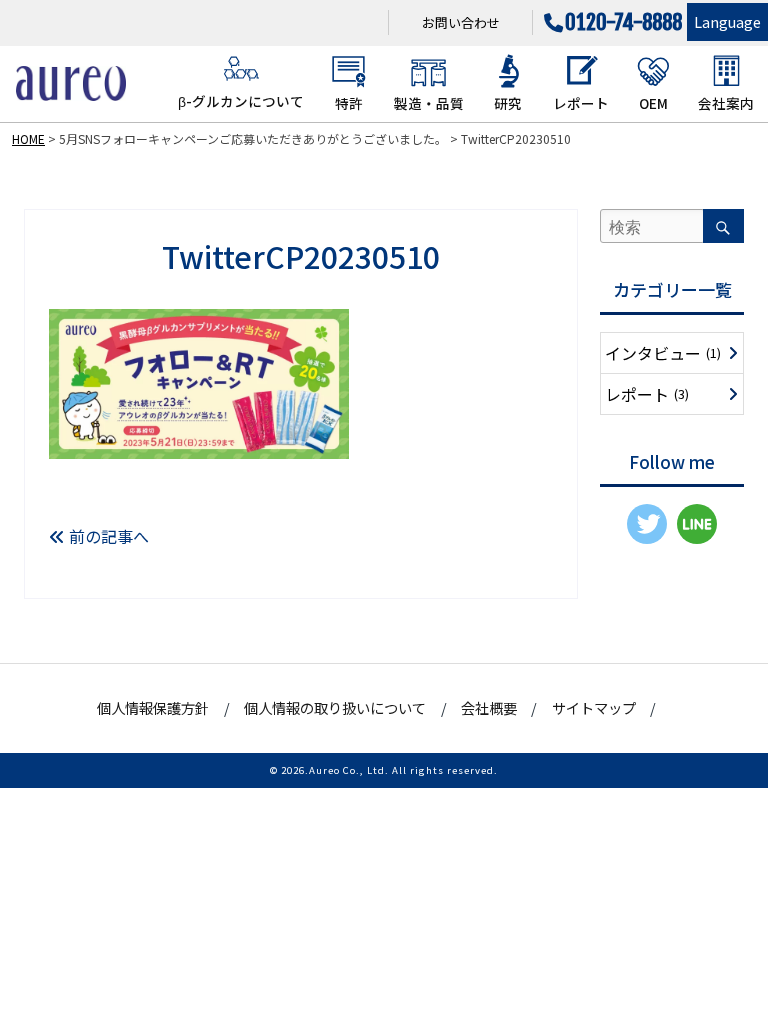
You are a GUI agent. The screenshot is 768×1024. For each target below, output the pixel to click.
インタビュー (663, 353)
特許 (349, 103)
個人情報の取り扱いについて (335, 707)
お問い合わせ (461, 22)
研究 (508, 103)
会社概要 (489, 707)
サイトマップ (594, 707)
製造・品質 (429, 103)
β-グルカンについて (241, 101)
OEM (653, 103)
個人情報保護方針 (153, 707)
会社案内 (726, 103)
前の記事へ (107, 536)
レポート (581, 103)
